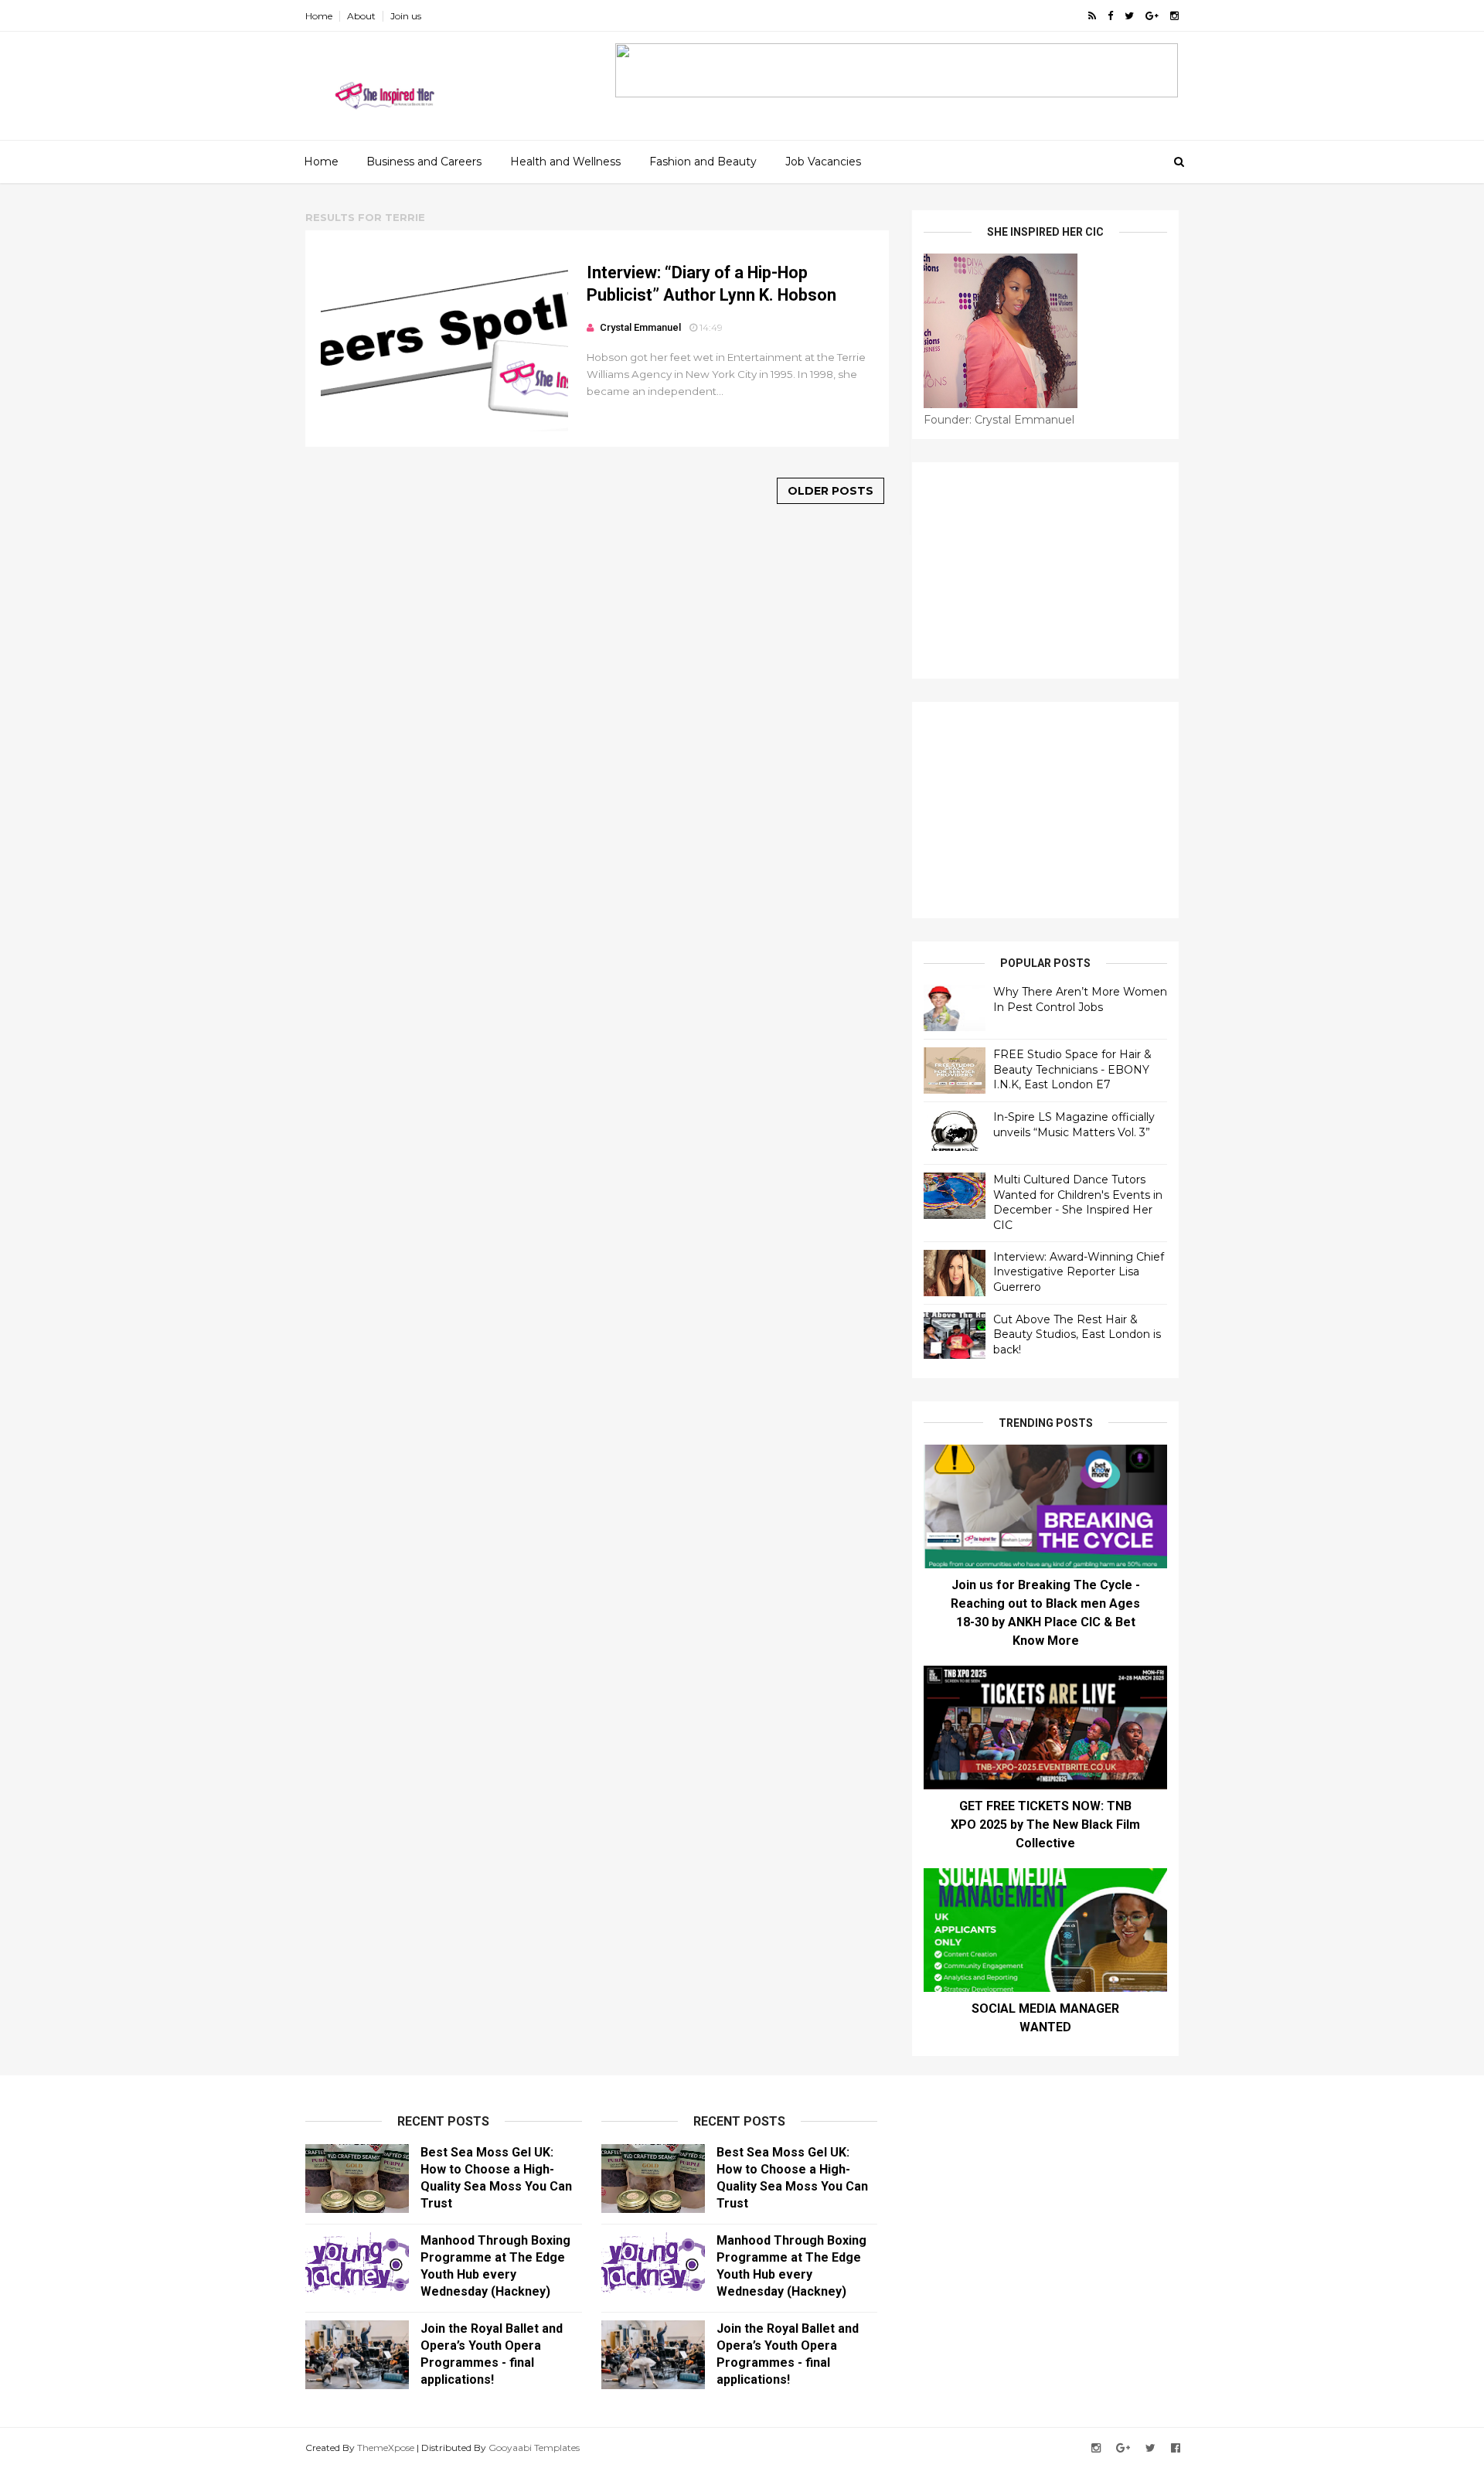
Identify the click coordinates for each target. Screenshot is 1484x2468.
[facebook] (1110, 16)
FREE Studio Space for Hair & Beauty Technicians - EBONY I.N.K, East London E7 (1072, 1069)
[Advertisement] (1045, 570)
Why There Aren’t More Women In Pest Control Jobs (1080, 999)
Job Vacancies (823, 162)
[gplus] (1152, 16)
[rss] (1092, 16)
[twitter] (1129, 16)
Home (319, 16)
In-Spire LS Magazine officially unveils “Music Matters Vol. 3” (1074, 1125)
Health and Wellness (565, 162)
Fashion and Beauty (703, 162)
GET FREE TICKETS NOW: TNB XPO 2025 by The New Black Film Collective (1045, 1825)
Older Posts (830, 491)
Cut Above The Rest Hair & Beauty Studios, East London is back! (1077, 1334)
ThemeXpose (386, 2448)
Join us (406, 16)
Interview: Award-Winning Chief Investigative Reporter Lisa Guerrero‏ (1079, 1272)
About (361, 16)
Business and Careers (424, 162)
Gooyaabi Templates (534, 2448)
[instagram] (1174, 16)
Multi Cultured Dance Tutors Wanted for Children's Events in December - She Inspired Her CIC (1078, 1202)
